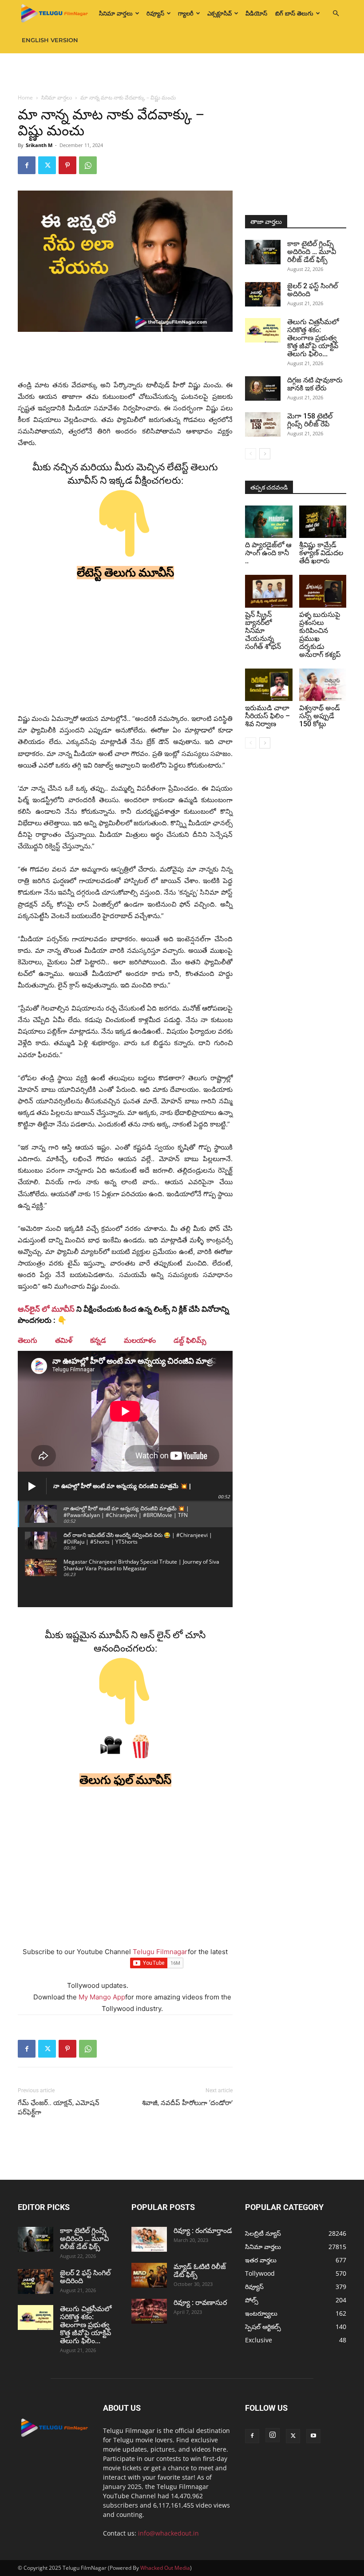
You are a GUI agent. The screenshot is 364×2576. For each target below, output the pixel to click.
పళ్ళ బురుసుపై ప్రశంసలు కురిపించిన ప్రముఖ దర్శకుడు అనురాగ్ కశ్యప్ (320, 635)
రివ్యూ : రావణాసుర (200, 2303)
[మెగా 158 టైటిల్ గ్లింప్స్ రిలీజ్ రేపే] (263, 424)
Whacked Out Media (165, 2568)
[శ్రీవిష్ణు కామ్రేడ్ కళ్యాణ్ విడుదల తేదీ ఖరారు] (323, 522)
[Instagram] (273, 2435)
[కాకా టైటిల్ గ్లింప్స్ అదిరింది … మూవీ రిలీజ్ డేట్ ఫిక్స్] (263, 252)
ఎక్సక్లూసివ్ (220, 13)
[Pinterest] (67, 165)
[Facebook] (27, 165)
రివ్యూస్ (155, 13)
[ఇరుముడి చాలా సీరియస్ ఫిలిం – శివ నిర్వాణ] (269, 685)
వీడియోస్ (256, 13)
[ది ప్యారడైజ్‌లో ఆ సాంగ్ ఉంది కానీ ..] (269, 522)
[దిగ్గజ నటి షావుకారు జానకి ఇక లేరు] (263, 388)
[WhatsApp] (88, 165)
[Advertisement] (182, 73)
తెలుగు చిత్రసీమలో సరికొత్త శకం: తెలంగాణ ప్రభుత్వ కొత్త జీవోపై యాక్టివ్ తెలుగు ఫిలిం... (313, 338)
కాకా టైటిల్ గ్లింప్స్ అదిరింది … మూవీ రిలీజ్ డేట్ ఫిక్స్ (312, 252)
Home (25, 98)
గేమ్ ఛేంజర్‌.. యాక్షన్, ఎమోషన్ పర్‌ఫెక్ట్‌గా (59, 2108)
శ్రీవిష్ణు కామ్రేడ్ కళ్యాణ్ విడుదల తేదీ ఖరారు (321, 553)
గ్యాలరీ (186, 13)
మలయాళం (140, 1340)
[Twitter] (47, 165)
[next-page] (265, 454)
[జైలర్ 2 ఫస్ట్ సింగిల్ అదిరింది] (263, 294)
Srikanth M (39, 145)
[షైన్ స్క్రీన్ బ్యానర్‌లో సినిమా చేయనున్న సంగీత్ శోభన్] (269, 591)
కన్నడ (98, 1340)
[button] (336, 14)
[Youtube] (313, 2436)
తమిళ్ (64, 1340)
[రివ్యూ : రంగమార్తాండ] (149, 2239)
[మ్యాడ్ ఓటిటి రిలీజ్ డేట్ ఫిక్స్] (149, 2275)
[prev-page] (251, 454)
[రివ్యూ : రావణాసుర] (149, 2311)
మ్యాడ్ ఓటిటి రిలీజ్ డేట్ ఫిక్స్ (200, 2271)
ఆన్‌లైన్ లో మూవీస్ (46, 1309)
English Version (50, 40)
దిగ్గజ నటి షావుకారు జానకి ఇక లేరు (315, 384)
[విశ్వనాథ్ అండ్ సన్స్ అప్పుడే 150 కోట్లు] (323, 685)
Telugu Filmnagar (160, 1952)
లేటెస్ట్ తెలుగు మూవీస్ (125, 573)
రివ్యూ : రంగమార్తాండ (203, 2231)
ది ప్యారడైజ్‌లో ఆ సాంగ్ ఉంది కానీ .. (268, 553)
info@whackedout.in (168, 2533)
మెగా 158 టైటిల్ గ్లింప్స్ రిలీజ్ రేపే (310, 420)
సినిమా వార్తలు (116, 13)
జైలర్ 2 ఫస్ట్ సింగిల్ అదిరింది (313, 290)
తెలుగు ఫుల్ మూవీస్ (125, 1780)
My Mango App (102, 1997)
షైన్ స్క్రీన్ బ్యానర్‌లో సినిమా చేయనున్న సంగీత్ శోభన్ (263, 631)
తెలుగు (28, 1340)
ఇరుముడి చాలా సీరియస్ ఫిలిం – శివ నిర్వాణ (267, 716)
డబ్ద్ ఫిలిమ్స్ (190, 1340)
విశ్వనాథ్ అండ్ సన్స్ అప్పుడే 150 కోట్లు (320, 716)
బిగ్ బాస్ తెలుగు (294, 13)
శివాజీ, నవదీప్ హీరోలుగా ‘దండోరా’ (187, 2103)
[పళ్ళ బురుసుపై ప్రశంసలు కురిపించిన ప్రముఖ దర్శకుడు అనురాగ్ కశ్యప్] (323, 591)
